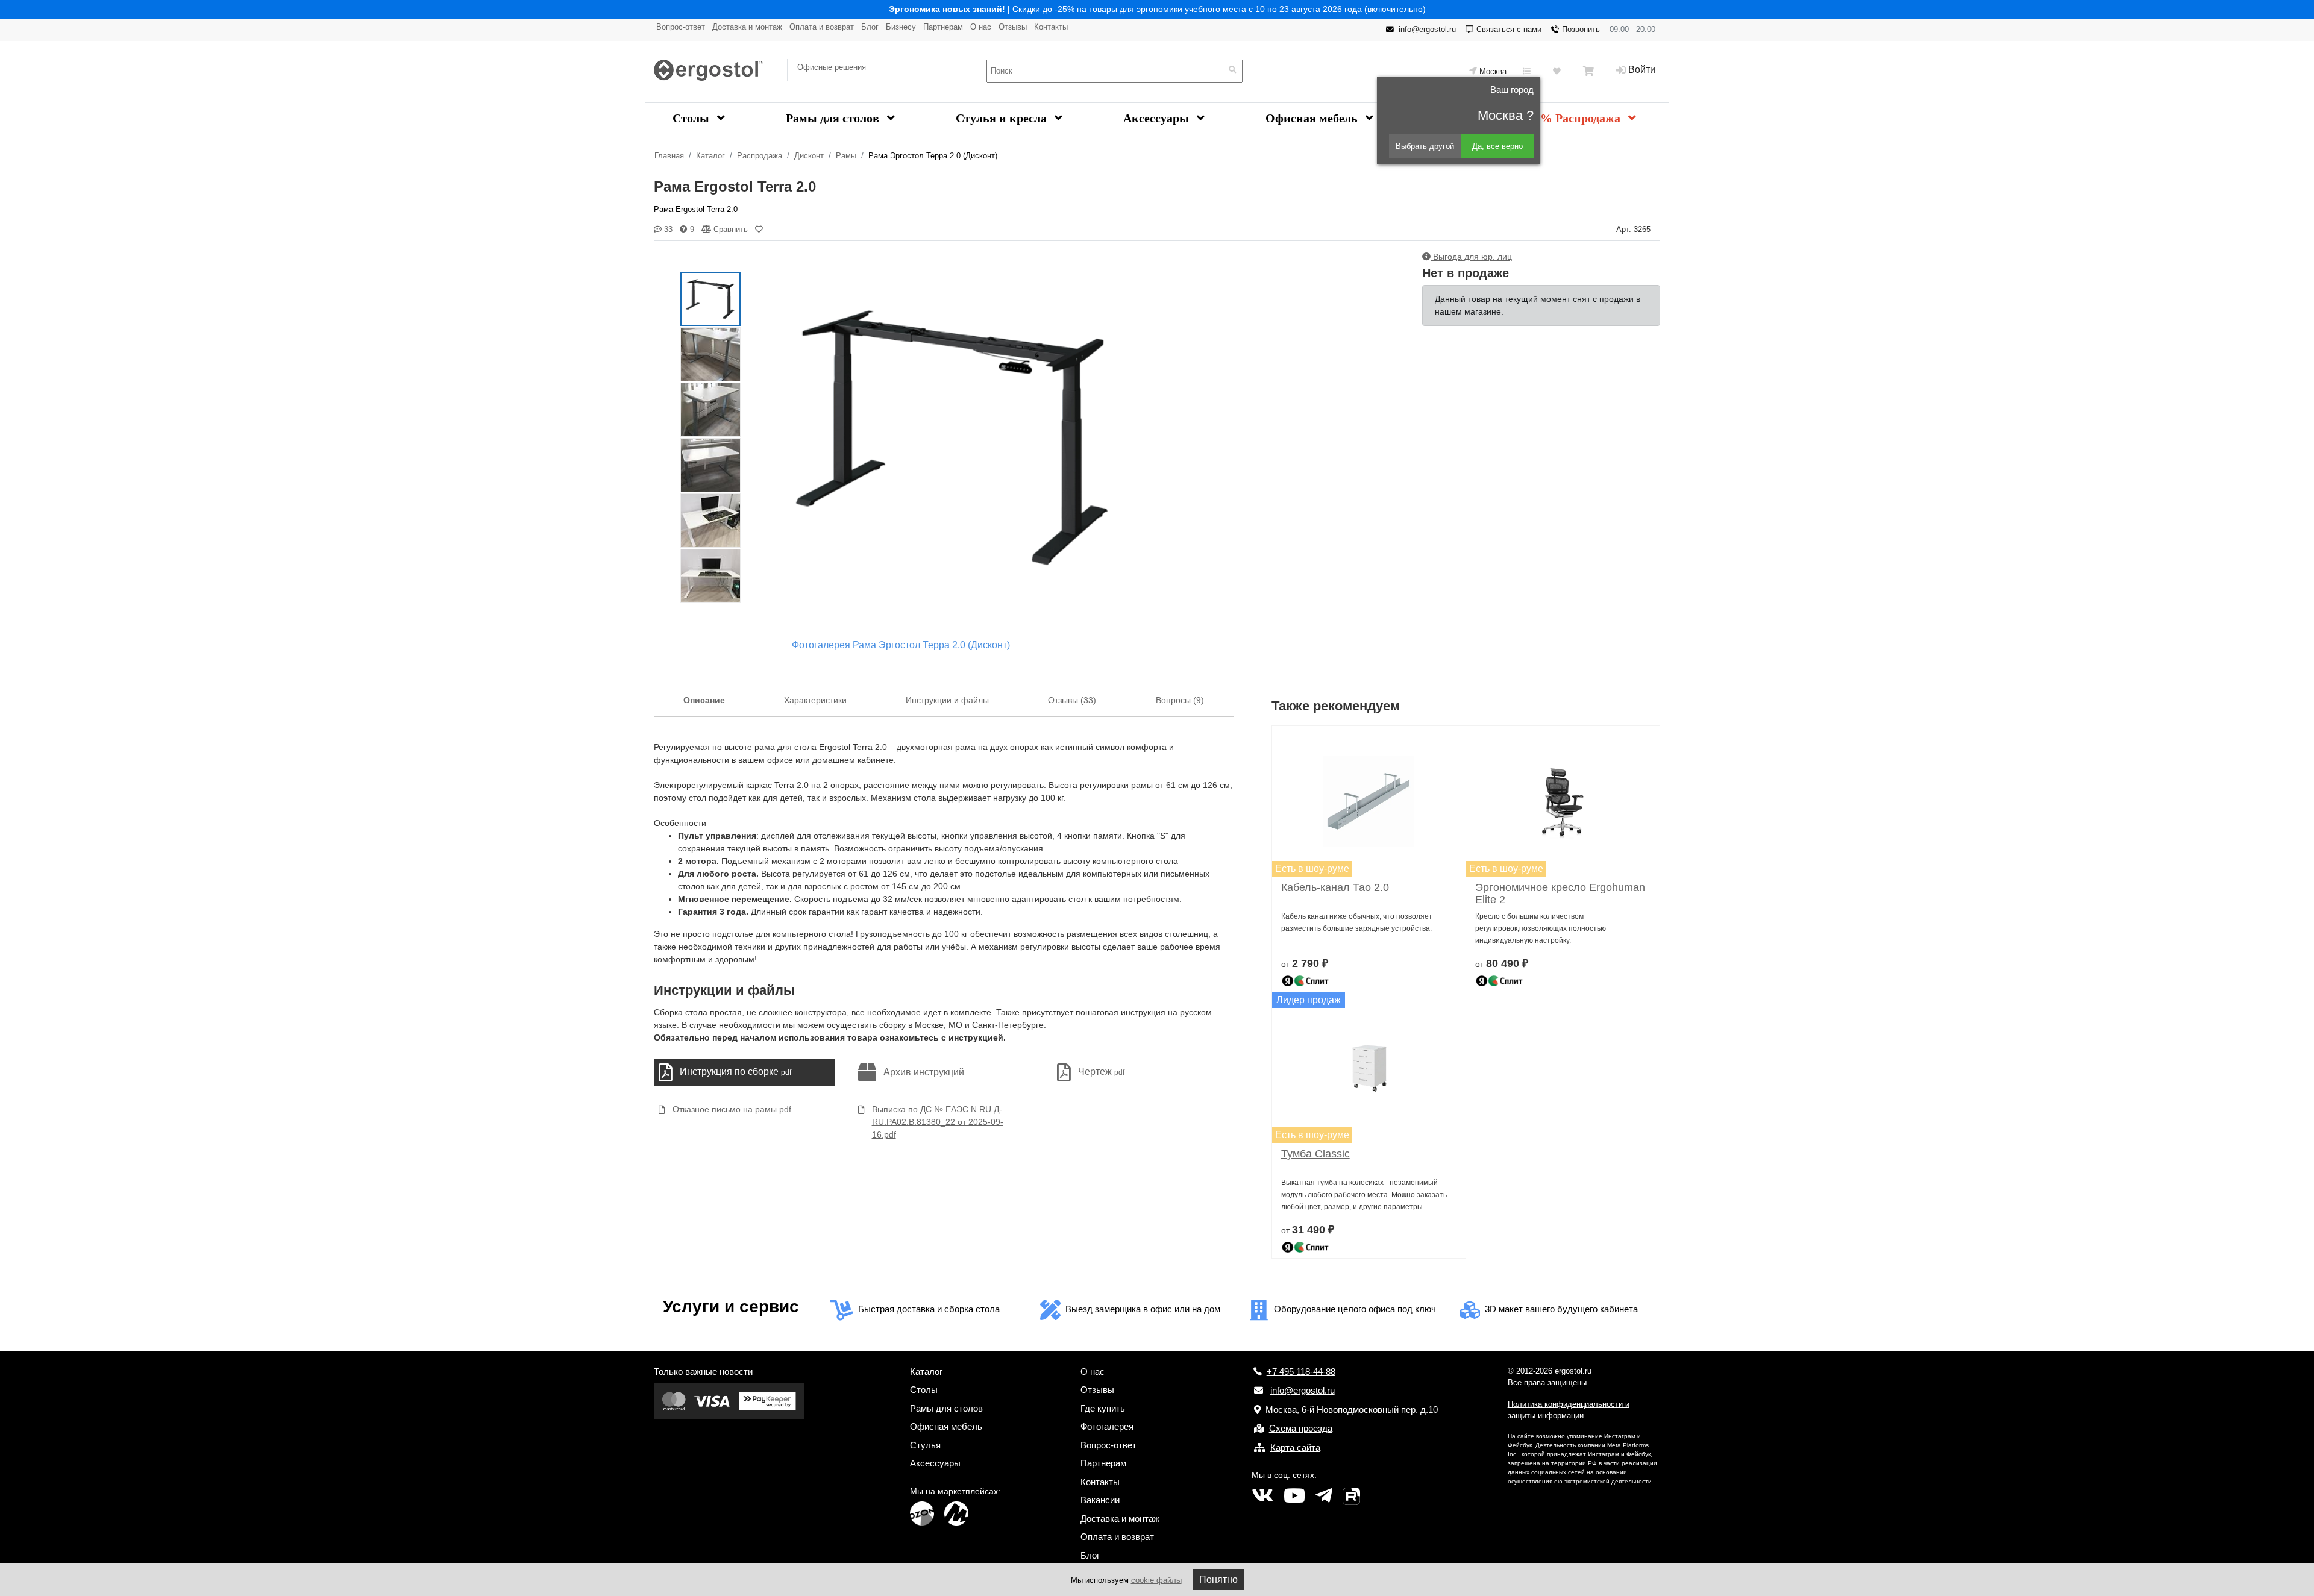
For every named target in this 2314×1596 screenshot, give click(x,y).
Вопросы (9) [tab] (1180, 700)
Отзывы (1013, 27)
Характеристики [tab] (815, 700)
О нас (981, 27)
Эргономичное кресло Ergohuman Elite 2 (1560, 893)
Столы (692, 118)
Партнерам (943, 27)
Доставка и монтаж (747, 27)
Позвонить (1581, 29)
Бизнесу (901, 27)
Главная (669, 156)
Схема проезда (1301, 1428)
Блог (870, 27)
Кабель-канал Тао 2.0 (1335, 887)
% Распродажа (1582, 118)
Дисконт (809, 156)
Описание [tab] (704, 700)
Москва (1493, 71)
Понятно (1218, 1579)
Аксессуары (1158, 118)
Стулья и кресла (1003, 118)
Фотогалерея (1107, 1426)
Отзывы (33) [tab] (1072, 700)
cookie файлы (1156, 1580)
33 (667, 229)
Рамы (846, 156)
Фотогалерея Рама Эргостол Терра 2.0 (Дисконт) (901, 645)
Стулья (925, 1445)
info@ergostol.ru (1427, 29)
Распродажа (760, 156)
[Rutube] (1351, 1496)
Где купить (1103, 1408)
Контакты (1051, 27)
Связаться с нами (1509, 29)
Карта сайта (1295, 1447)
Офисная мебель (1313, 118)
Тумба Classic (1315, 1154)
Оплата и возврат (822, 27)
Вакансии (1100, 1500)
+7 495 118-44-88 (1301, 1372)
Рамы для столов (834, 118)
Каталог (710, 156)
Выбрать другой (1425, 146)
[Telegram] (1324, 1496)
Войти (1642, 70)
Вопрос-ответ (681, 27)
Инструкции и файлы (947, 700)
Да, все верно (1497, 146)
